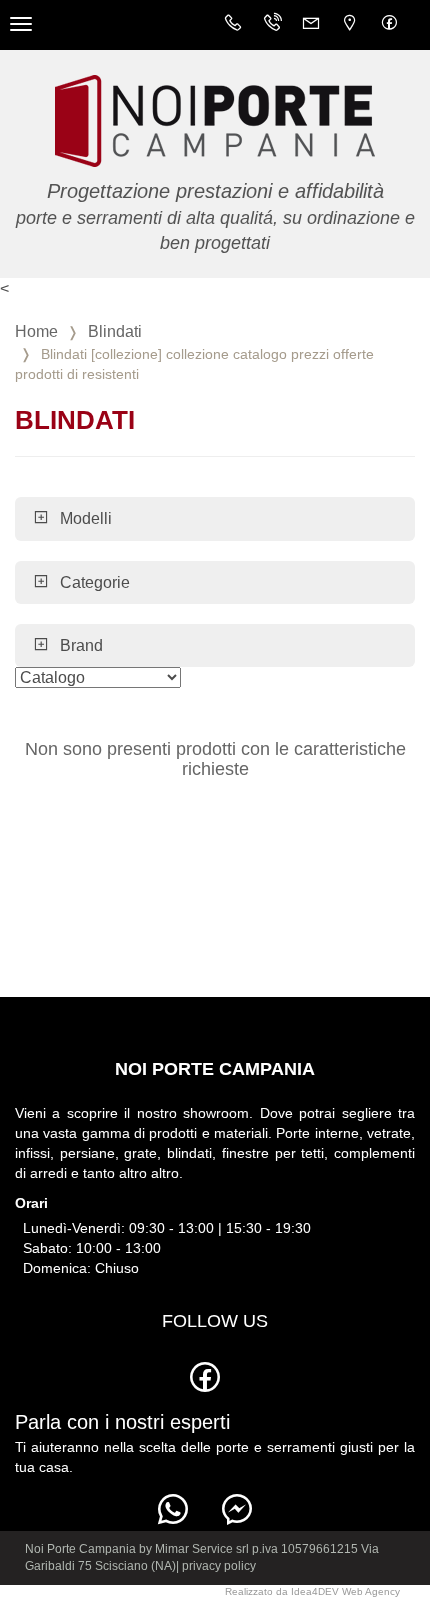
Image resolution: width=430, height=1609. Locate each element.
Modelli (86, 518)
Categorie (95, 582)
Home (36, 331)
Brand (81, 645)
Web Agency (371, 1591)
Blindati (115, 331)
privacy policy (219, 1566)
